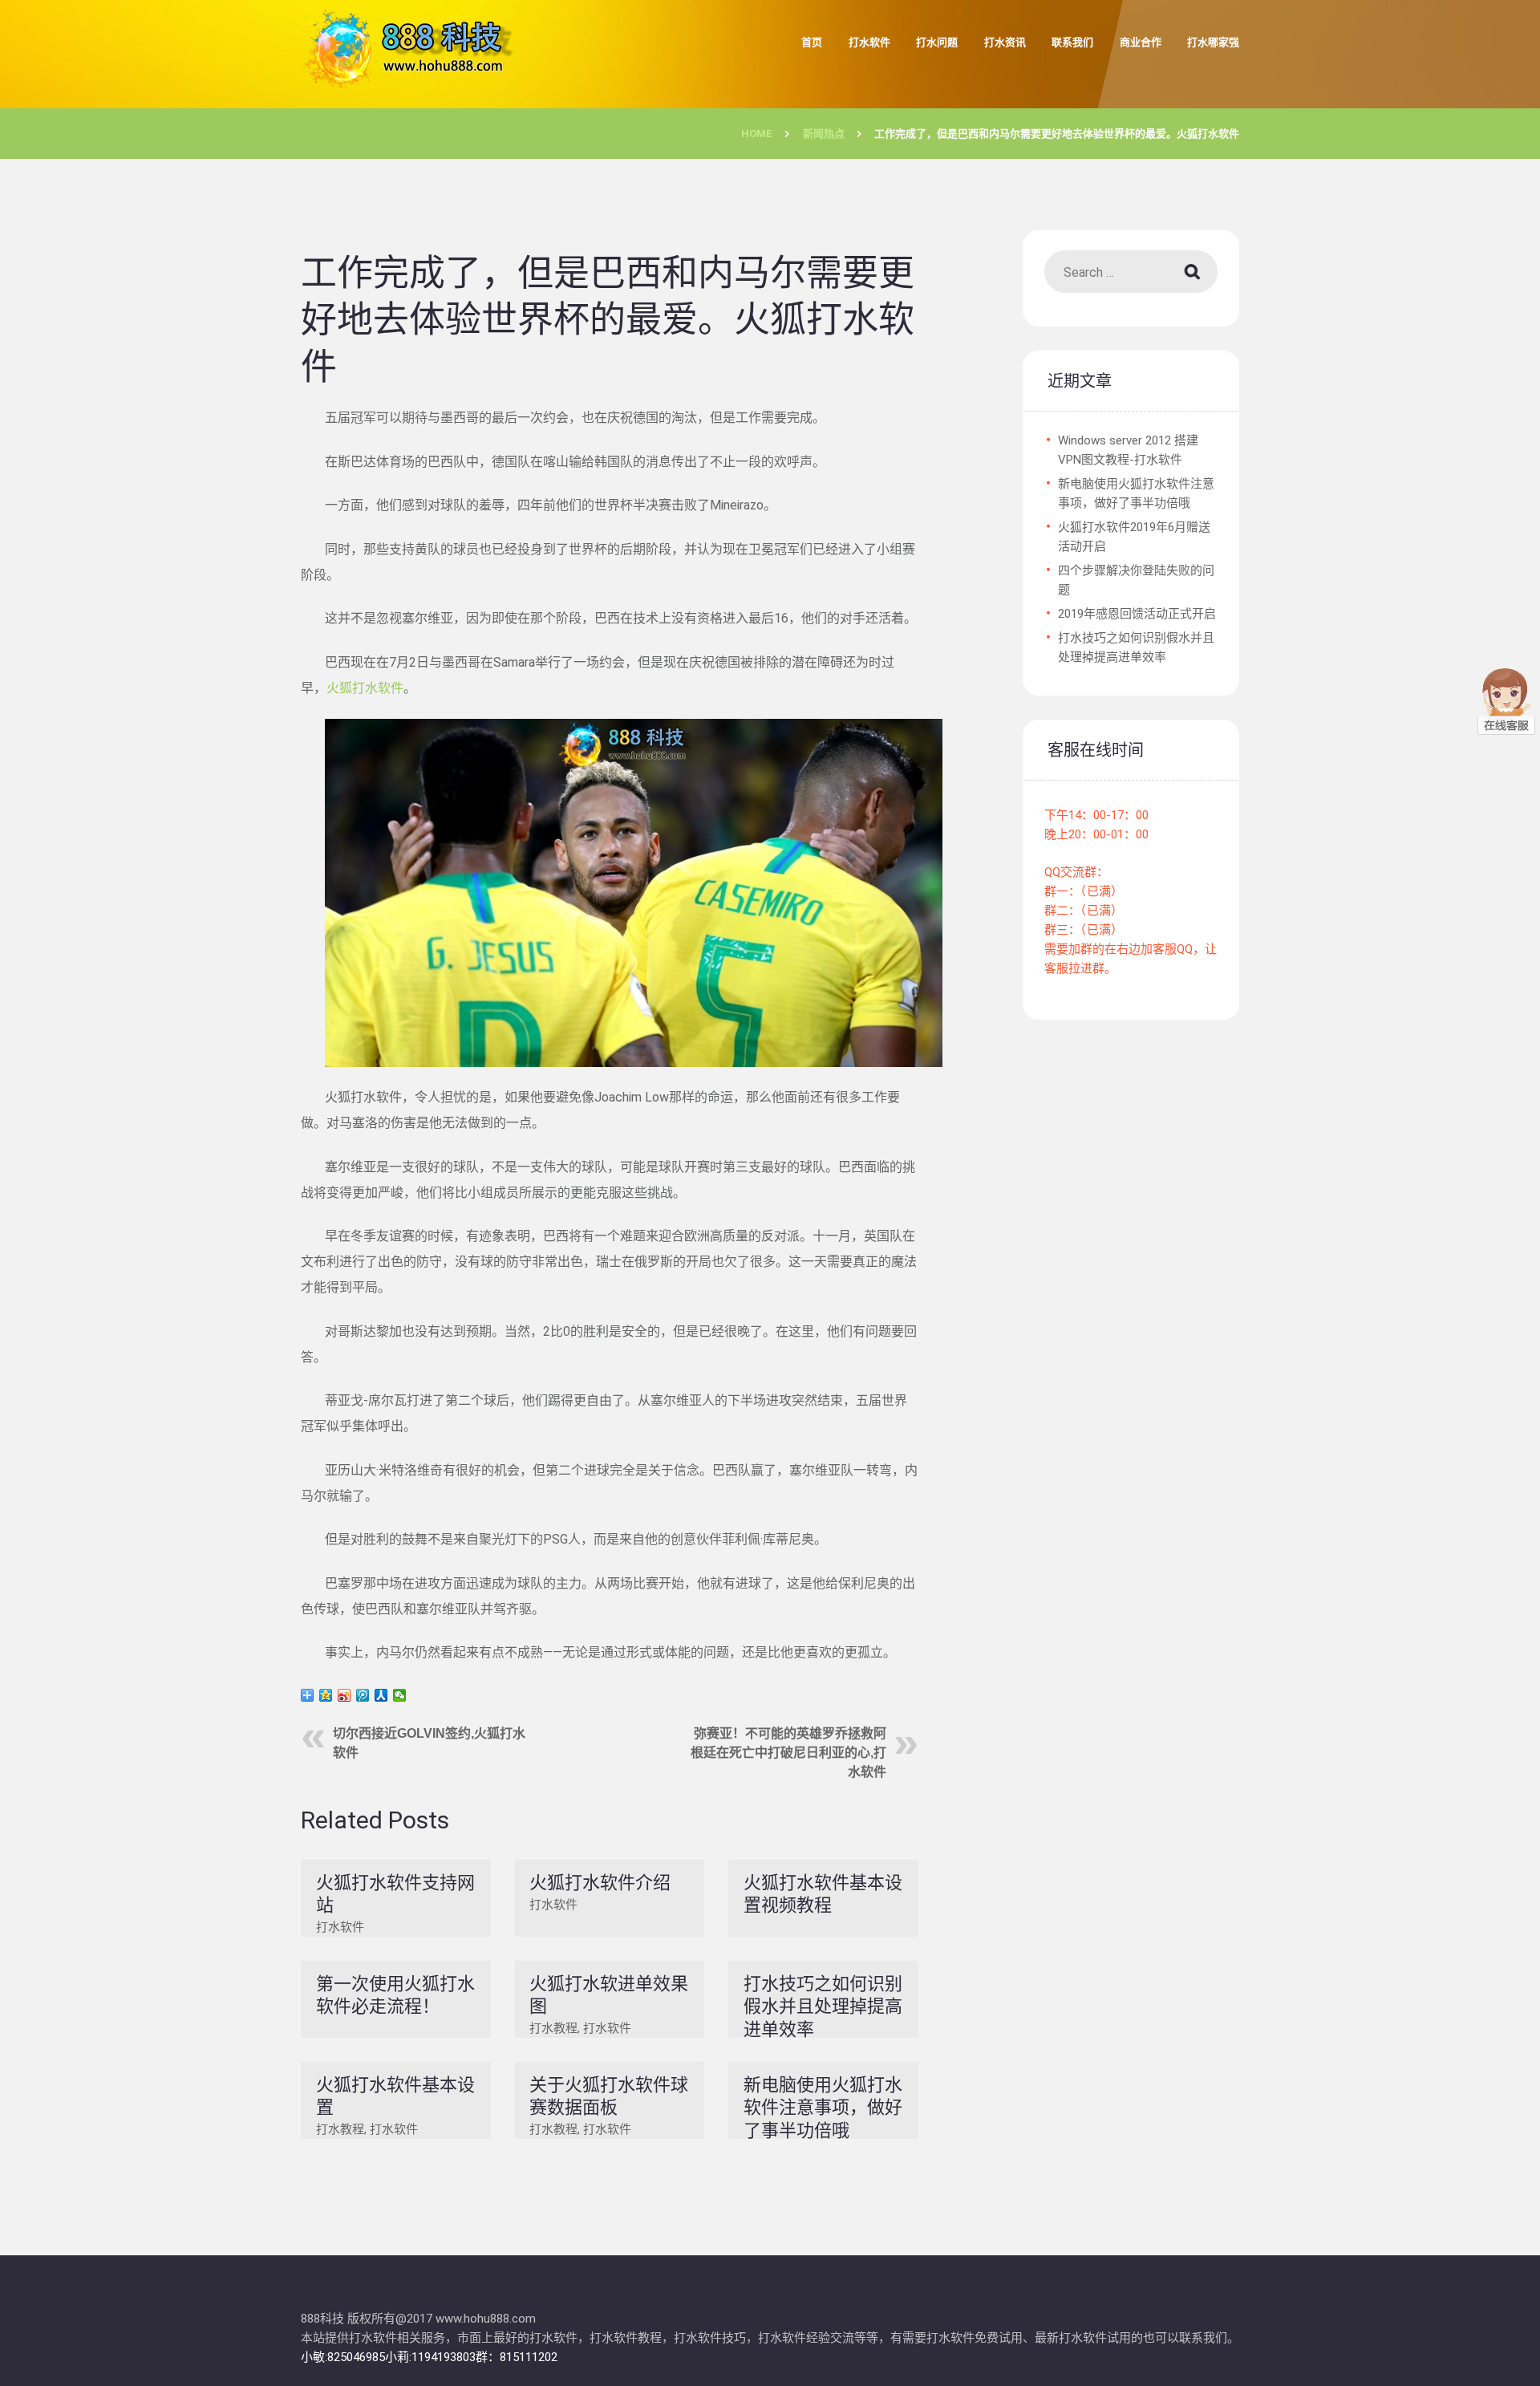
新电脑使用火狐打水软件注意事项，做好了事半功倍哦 (823, 2108)
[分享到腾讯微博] (363, 1695)
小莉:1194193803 (430, 2357)
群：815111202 (517, 2357)
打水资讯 (1005, 42)
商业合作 (1141, 42)
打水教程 (553, 2028)
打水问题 (937, 42)
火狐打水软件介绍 (600, 1883)
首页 (812, 42)
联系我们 (1072, 42)
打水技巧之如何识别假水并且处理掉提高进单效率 (823, 2007)
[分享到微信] (400, 1695)
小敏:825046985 (343, 2357)
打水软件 (869, 42)
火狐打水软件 (365, 688)
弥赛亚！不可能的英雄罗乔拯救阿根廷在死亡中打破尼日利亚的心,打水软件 (788, 1753)
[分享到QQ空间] (326, 1695)
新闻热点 (824, 134)
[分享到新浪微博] (344, 1695)
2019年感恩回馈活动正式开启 (1137, 614)
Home (757, 134)
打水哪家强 (1213, 42)
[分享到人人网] (381, 1695)
